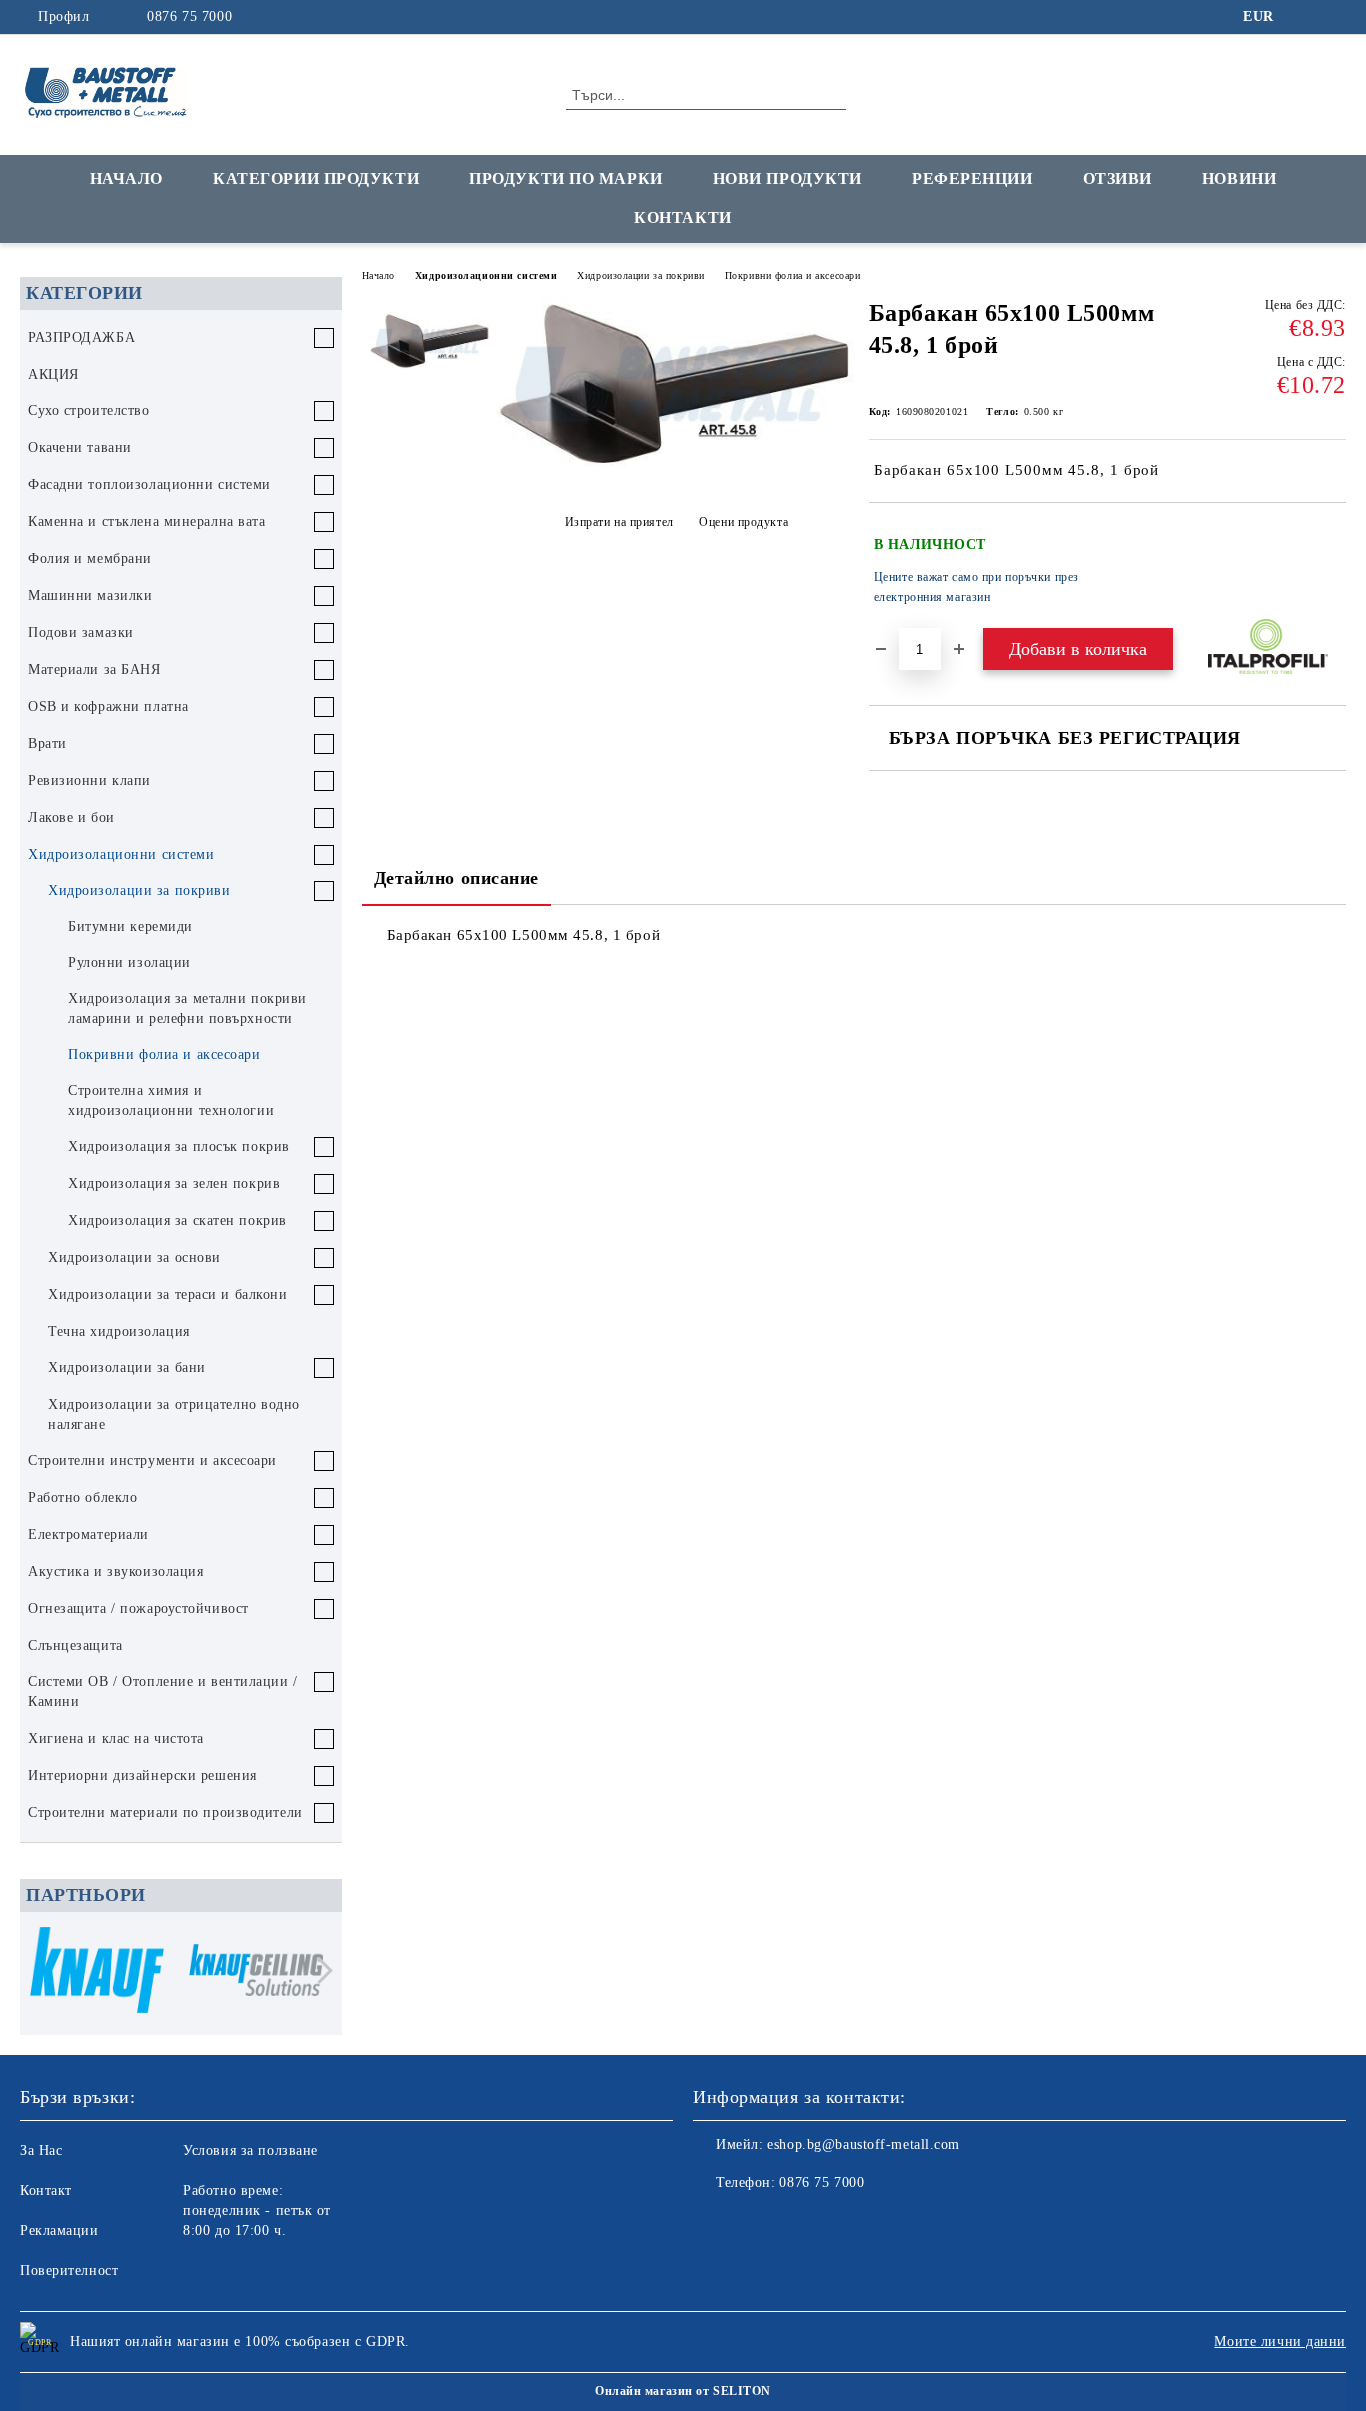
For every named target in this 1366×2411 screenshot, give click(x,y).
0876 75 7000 (189, 16)
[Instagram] (1335, 17)
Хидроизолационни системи (486, 275)
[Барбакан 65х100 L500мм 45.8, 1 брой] (676, 466)
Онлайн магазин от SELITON (683, 2391)
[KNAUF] (97, 1973)
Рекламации (59, 2230)
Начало (126, 178)
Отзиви (1117, 178)
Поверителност (69, 2270)
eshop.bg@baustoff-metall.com (863, 2144)
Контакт (46, 2190)
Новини (1239, 178)
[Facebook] (1305, 17)
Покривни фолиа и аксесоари (793, 275)
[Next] (319, 1970)
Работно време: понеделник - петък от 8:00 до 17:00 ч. (257, 2210)
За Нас (41, 2150)
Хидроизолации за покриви (640, 275)
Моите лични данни (1280, 2341)
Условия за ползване (250, 2150)
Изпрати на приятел (619, 522)
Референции (972, 178)
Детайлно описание (457, 878)
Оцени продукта (743, 522)
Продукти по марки (566, 178)
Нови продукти (787, 178)
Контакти (682, 217)
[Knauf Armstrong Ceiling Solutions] (256, 1973)
